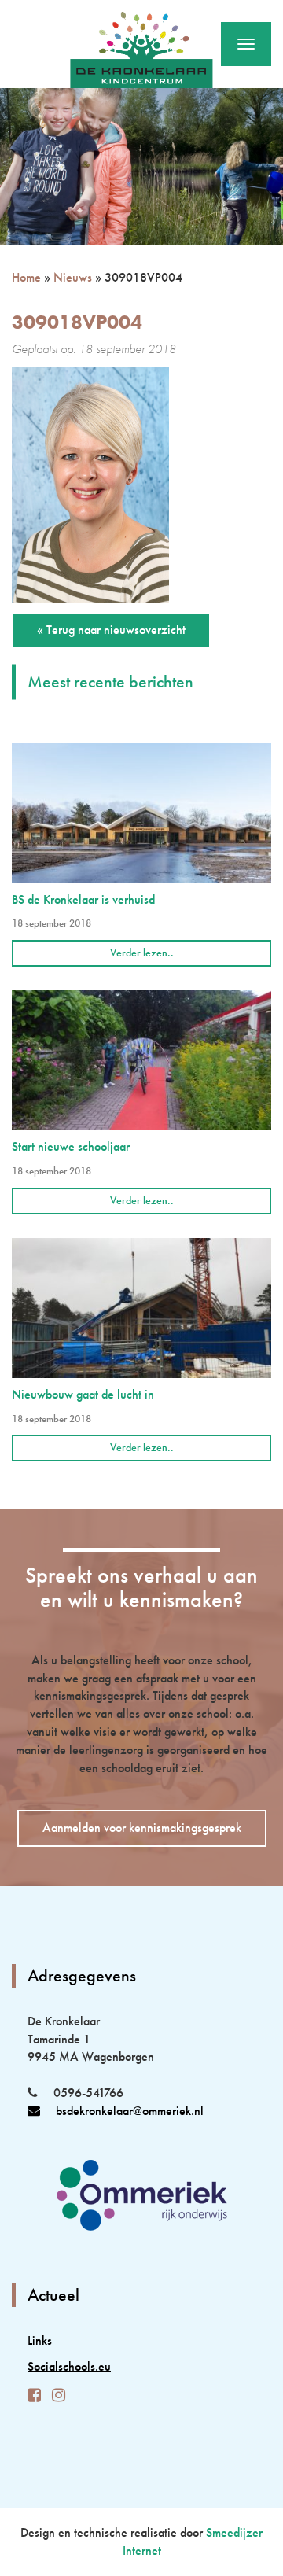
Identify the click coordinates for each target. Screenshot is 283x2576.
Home (26, 277)
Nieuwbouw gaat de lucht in (83, 1394)
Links (40, 2340)
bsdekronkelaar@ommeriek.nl (130, 2111)
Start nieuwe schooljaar (71, 1146)
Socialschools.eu (69, 2366)
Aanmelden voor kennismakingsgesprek (142, 1828)
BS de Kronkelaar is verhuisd (83, 899)
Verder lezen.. (142, 953)
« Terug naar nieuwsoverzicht (111, 630)
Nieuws (73, 277)
